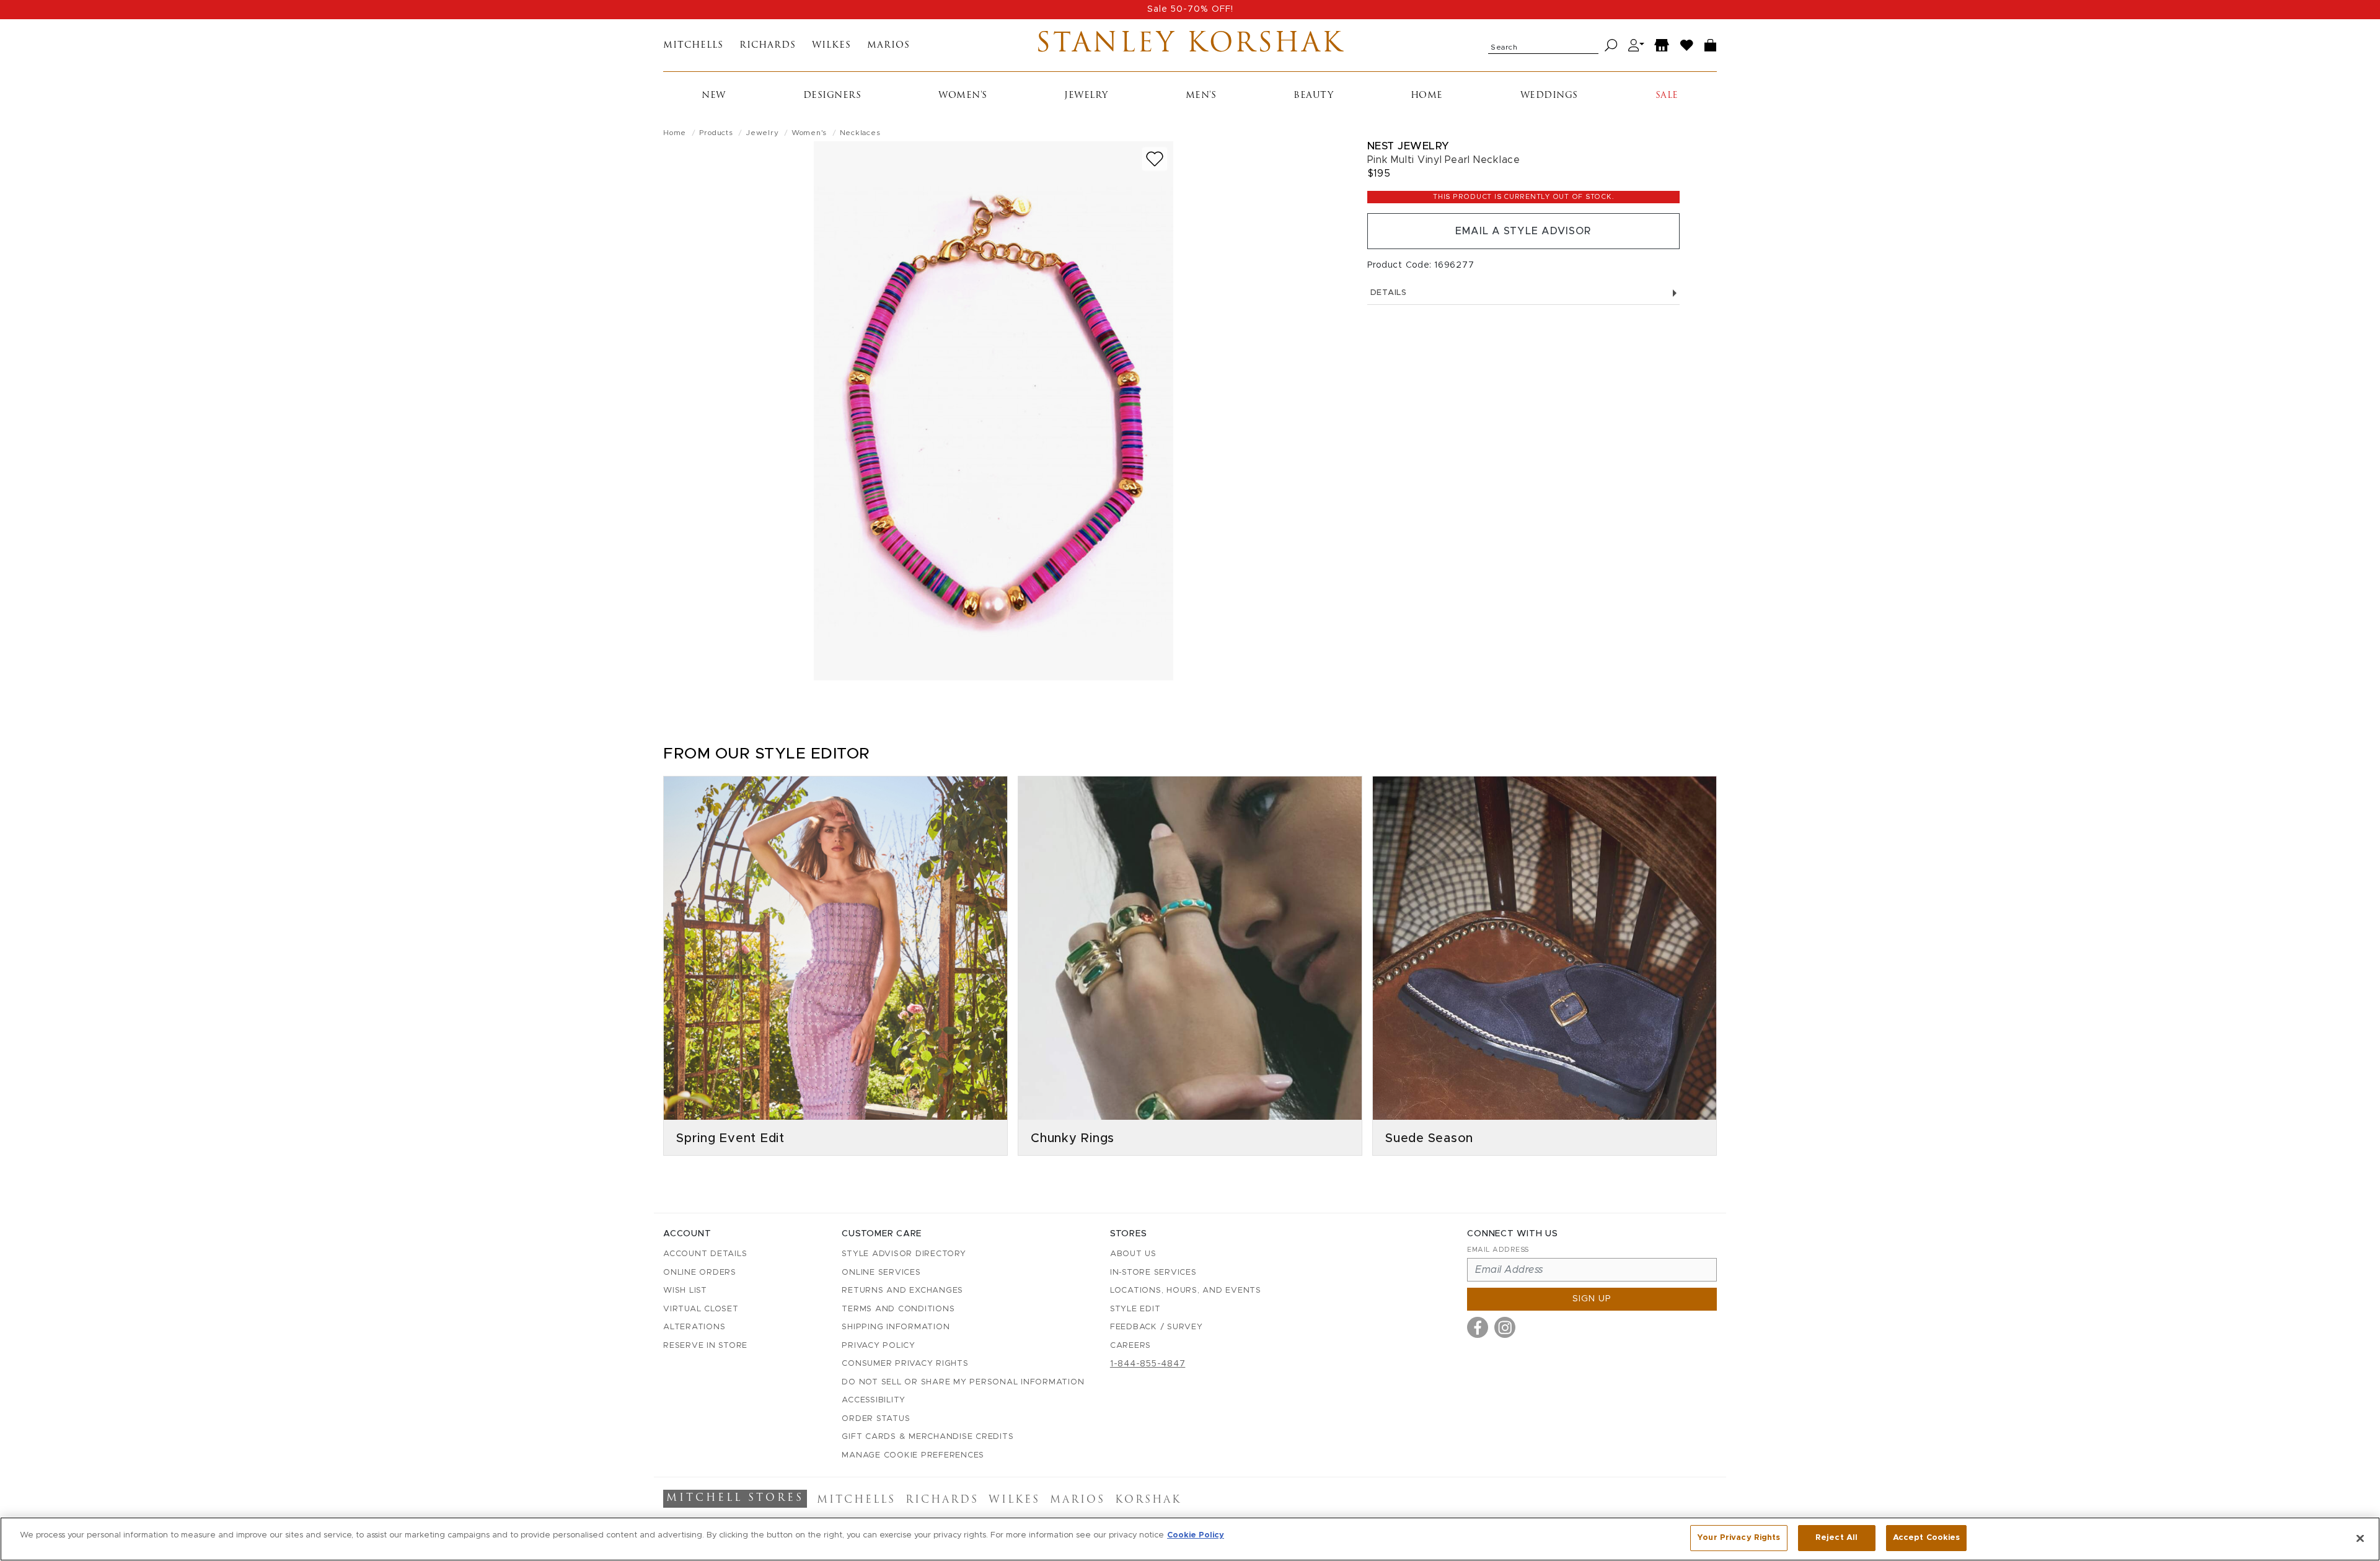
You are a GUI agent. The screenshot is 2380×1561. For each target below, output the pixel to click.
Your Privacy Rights (1739, 1538)
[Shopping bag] (1711, 46)
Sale (1667, 96)
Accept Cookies (1927, 1538)
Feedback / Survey (1157, 1327)
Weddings (1549, 96)
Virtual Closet (701, 1309)
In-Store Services (1153, 1273)
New (714, 96)
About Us (1133, 1254)
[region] (1190, 1539)
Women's (963, 96)
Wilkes (831, 46)
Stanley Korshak (1190, 45)
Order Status (876, 1419)
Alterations (694, 1327)
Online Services (881, 1273)
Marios (888, 46)
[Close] (2360, 1538)
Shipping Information (896, 1327)
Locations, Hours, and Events (1186, 1291)
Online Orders (700, 1273)
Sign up (1592, 1299)
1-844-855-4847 (1148, 1364)
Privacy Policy (879, 1346)
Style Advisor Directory (904, 1254)
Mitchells (693, 46)
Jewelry (1086, 96)
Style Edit (1135, 1309)
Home (1427, 96)
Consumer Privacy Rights (905, 1364)
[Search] (1611, 46)
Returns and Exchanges (902, 1291)
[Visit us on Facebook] (1478, 1327)
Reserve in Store (705, 1346)
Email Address (1498, 1250)
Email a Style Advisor (1523, 231)
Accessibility (874, 1400)
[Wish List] (1687, 46)
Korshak (1148, 1500)
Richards (768, 46)
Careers (1130, 1346)
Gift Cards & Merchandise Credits (928, 1437)
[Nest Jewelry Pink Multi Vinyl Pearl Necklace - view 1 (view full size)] (994, 411)
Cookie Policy (1196, 1535)
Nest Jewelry (1408, 146)
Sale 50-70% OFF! (1190, 9)
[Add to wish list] (1155, 159)
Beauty (1313, 96)
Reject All (1836, 1538)
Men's (1201, 96)
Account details (705, 1254)
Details (1389, 293)
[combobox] (1543, 45)
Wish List (685, 1291)
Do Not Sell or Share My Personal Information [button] (963, 1382)
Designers (832, 96)
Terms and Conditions (898, 1309)
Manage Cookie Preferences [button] (913, 1455)
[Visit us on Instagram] (1505, 1327)
